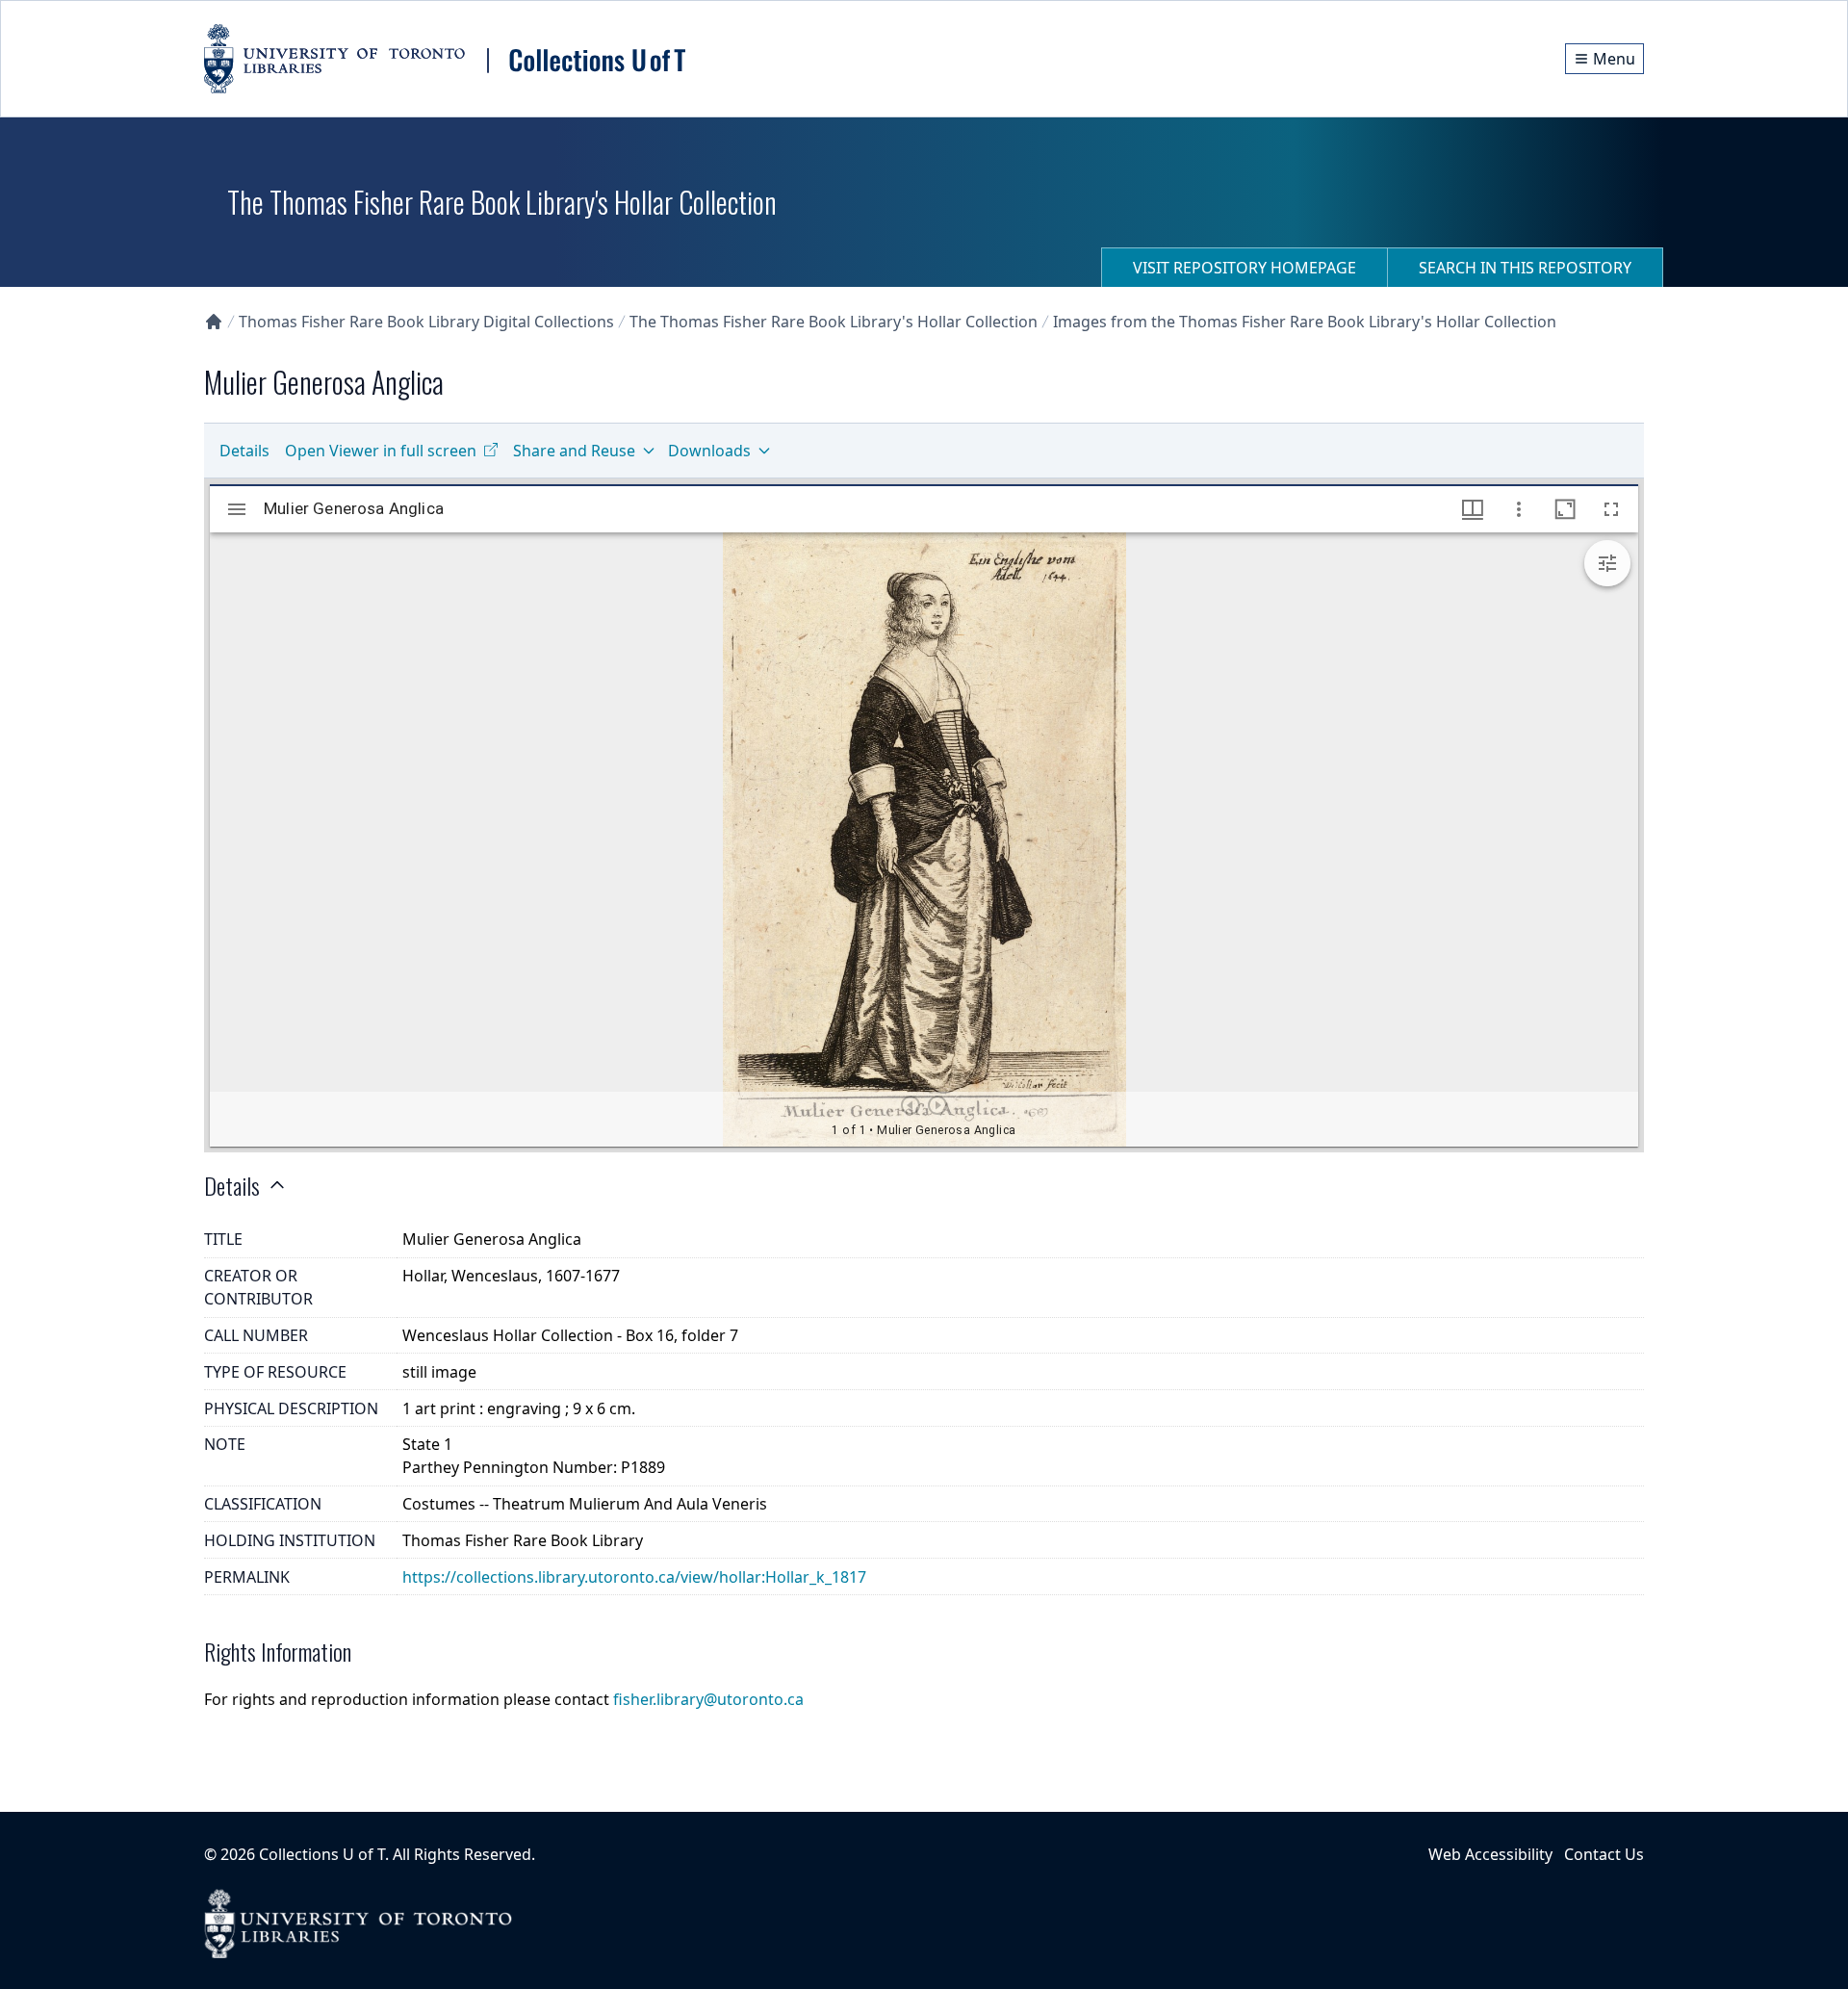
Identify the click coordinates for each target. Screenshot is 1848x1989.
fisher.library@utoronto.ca (708, 1699)
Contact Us (1604, 1854)
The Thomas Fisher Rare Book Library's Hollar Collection (834, 322)
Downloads (709, 451)
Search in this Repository (1525, 268)
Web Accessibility (1490, 1854)
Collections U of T (322, 1854)
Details (244, 451)
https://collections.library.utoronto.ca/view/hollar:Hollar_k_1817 (634, 1577)
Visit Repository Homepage (1245, 268)
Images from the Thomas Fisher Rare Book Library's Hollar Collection (1305, 322)
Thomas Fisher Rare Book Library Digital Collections (426, 322)
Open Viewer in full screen (381, 451)
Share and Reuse (574, 451)
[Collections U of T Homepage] (214, 322)
